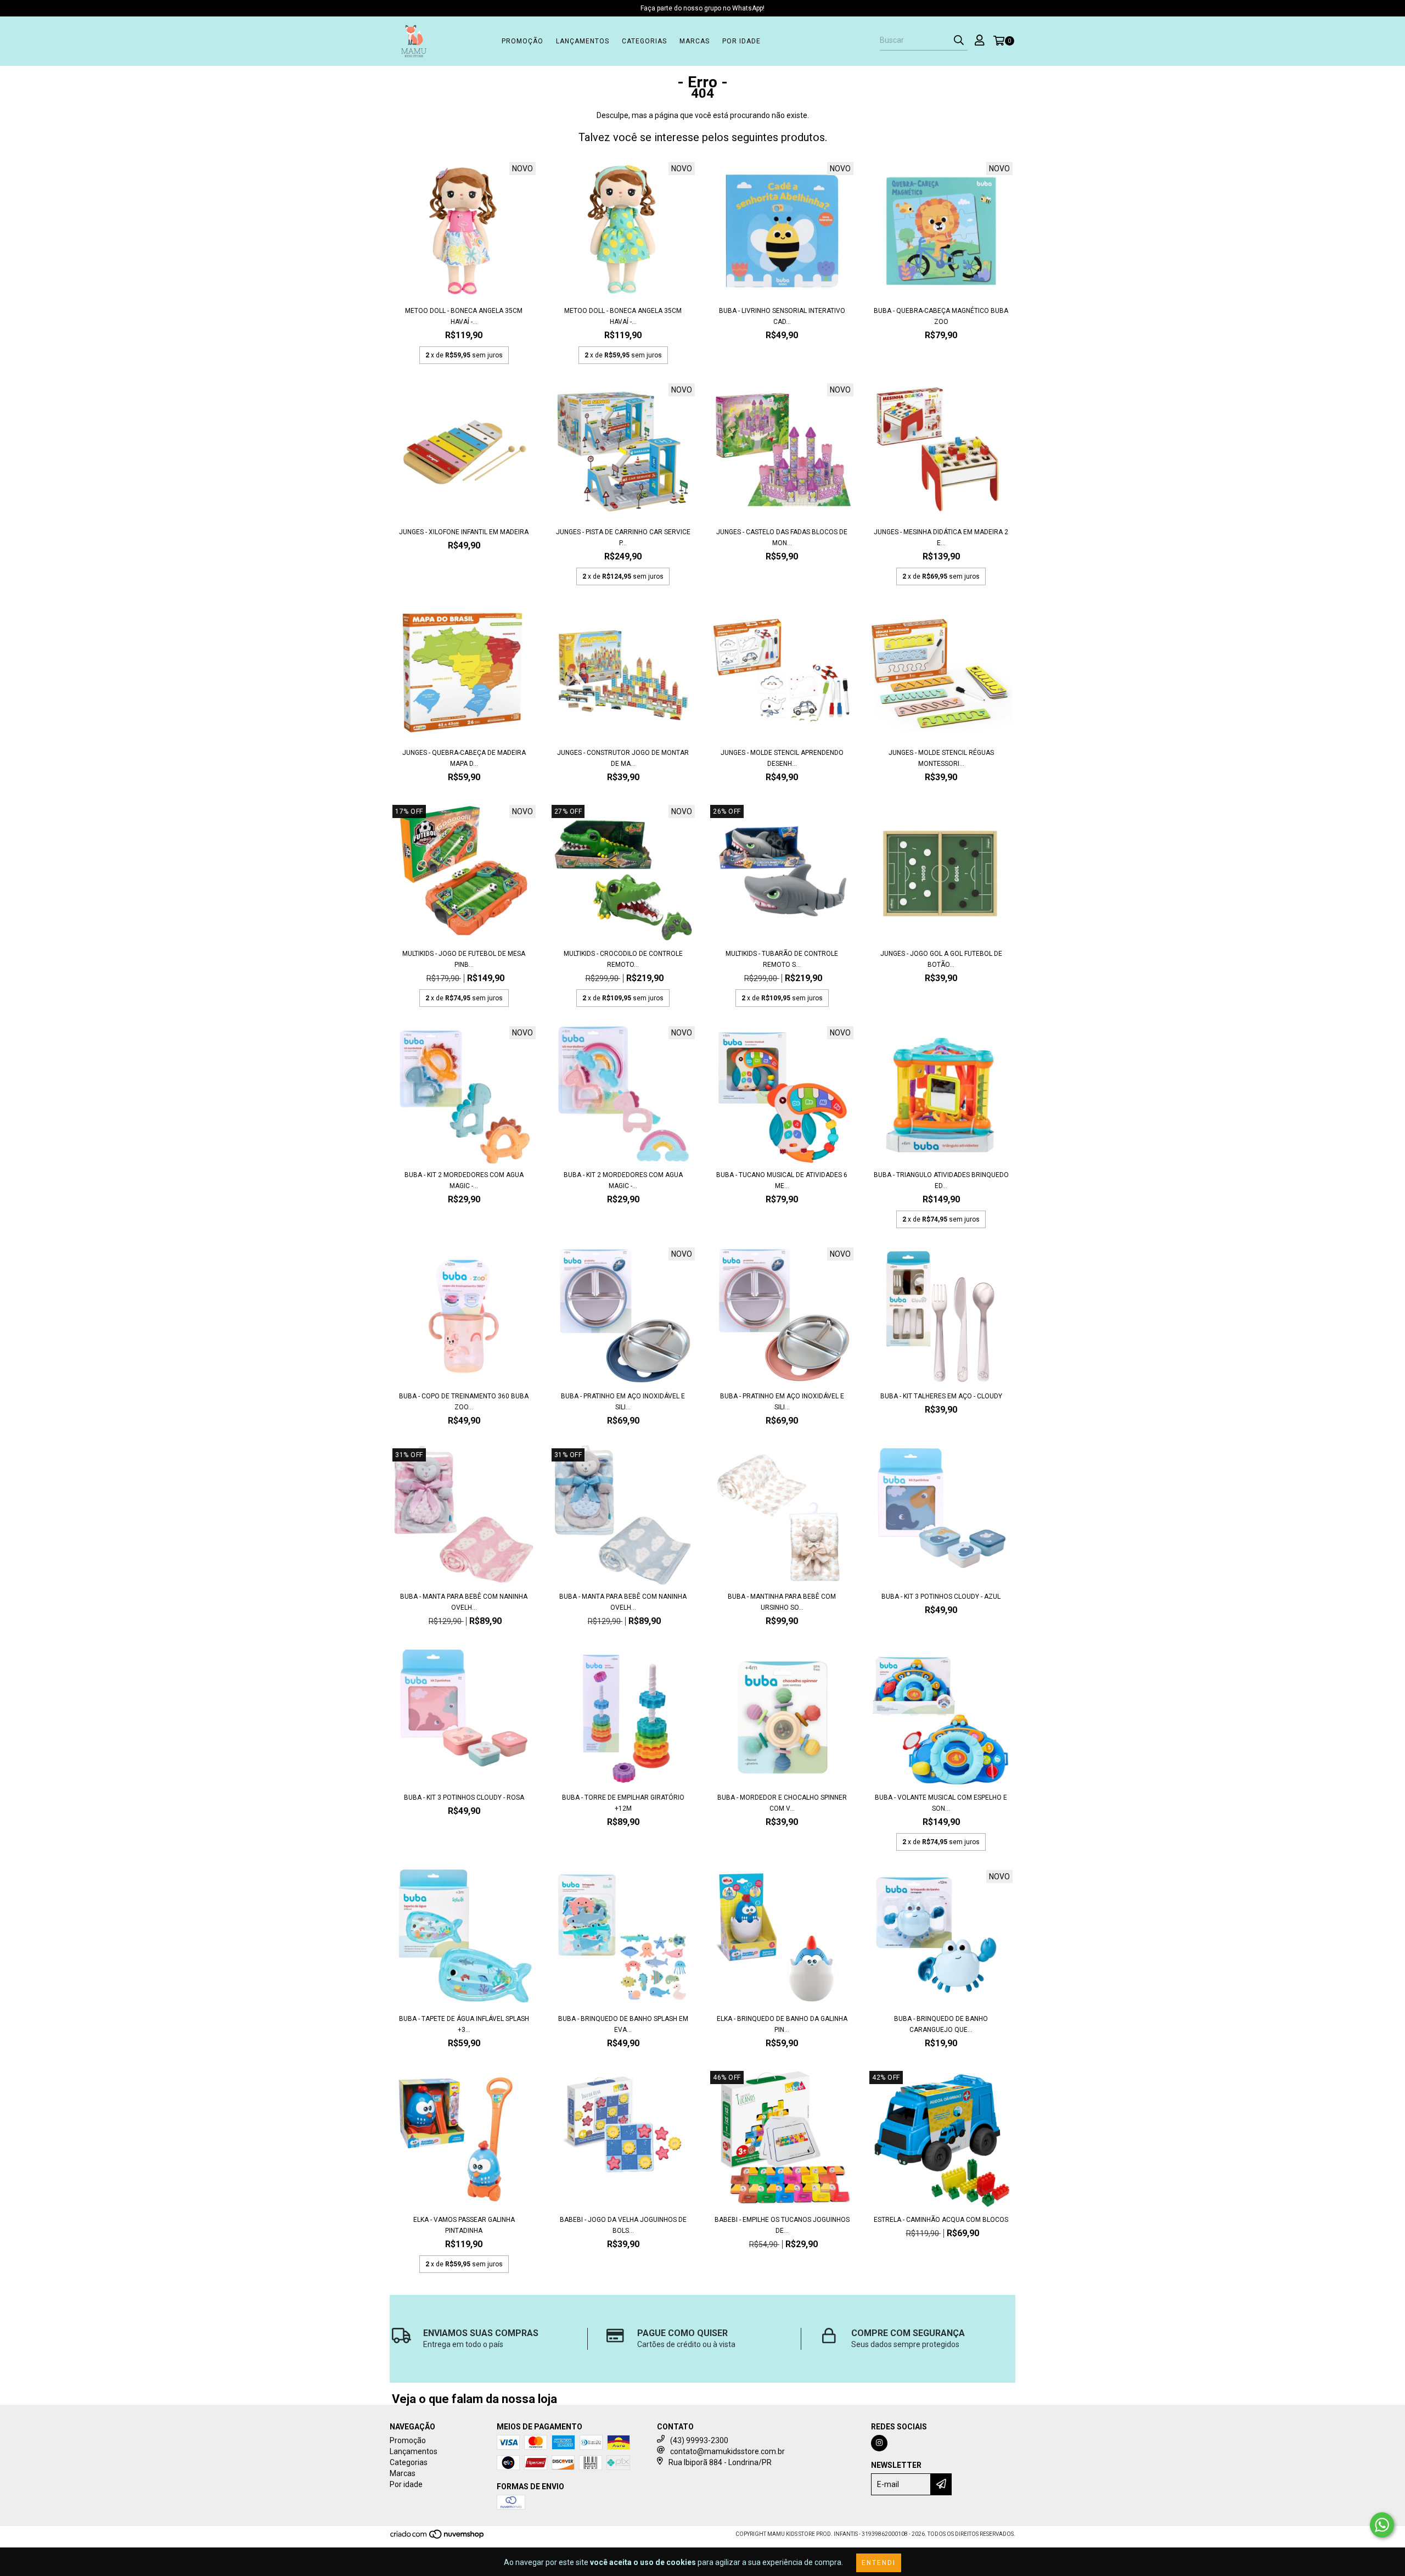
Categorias (644, 41)
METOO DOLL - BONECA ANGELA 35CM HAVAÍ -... (464, 316)
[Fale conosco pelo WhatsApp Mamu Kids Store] (1382, 2525)
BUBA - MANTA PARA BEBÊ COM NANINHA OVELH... (464, 1602)
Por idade (741, 41)
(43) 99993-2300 (699, 2440)
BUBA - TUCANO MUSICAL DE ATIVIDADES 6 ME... (782, 1180)
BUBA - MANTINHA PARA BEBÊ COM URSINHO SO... (782, 1602)
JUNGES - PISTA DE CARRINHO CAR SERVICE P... (623, 537)
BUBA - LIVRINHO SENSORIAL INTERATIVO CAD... (782, 316)
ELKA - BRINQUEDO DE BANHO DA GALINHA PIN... (782, 2024)
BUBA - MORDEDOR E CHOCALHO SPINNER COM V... (782, 1803)
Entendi (879, 2563)
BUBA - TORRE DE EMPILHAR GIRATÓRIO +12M (623, 1803)
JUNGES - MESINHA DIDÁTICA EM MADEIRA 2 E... (941, 537)
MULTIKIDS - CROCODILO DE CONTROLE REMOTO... (623, 959)
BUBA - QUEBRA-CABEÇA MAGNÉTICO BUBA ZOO (941, 316)
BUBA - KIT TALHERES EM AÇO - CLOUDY (941, 1396)
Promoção (522, 41)
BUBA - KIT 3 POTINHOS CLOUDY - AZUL (941, 1597)
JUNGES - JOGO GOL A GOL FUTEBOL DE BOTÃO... (941, 959)
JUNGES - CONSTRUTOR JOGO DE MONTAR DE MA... (623, 758)
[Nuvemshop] (438, 2537)
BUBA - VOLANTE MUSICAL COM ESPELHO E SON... (941, 1803)
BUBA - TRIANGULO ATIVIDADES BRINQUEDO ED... (941, 1180)
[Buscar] (959, 41)
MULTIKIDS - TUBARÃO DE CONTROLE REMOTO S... (782, 959)
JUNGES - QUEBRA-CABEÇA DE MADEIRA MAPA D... (464, 758)
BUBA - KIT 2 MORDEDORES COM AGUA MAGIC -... (464, 1180)
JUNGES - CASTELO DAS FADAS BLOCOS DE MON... (782, 537)
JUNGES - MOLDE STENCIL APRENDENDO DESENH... (782, 758)
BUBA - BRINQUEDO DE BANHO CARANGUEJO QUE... (941, 2024)
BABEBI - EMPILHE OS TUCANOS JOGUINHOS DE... (782, 2225)
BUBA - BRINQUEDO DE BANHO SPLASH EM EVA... (623, 2024)
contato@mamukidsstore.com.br (727, 2451)
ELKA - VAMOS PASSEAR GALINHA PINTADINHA (464, 2225)
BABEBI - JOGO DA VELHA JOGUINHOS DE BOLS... (623, 2225)
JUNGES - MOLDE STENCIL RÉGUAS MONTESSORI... (941, 758)
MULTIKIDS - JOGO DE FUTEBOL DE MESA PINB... (464, 959)
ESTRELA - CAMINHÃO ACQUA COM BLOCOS (941, 2220)
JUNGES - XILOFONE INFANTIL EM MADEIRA (464, 532)
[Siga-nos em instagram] (879, 2443)
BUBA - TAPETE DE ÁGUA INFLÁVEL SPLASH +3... (464, 2024)
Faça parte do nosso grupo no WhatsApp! (702, 8)
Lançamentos (583, 41)
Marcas (695, 41)
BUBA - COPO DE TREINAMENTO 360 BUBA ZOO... (464, 1402)
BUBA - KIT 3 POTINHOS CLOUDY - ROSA (464, 1797)
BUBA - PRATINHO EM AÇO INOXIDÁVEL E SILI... (623, 1402)
